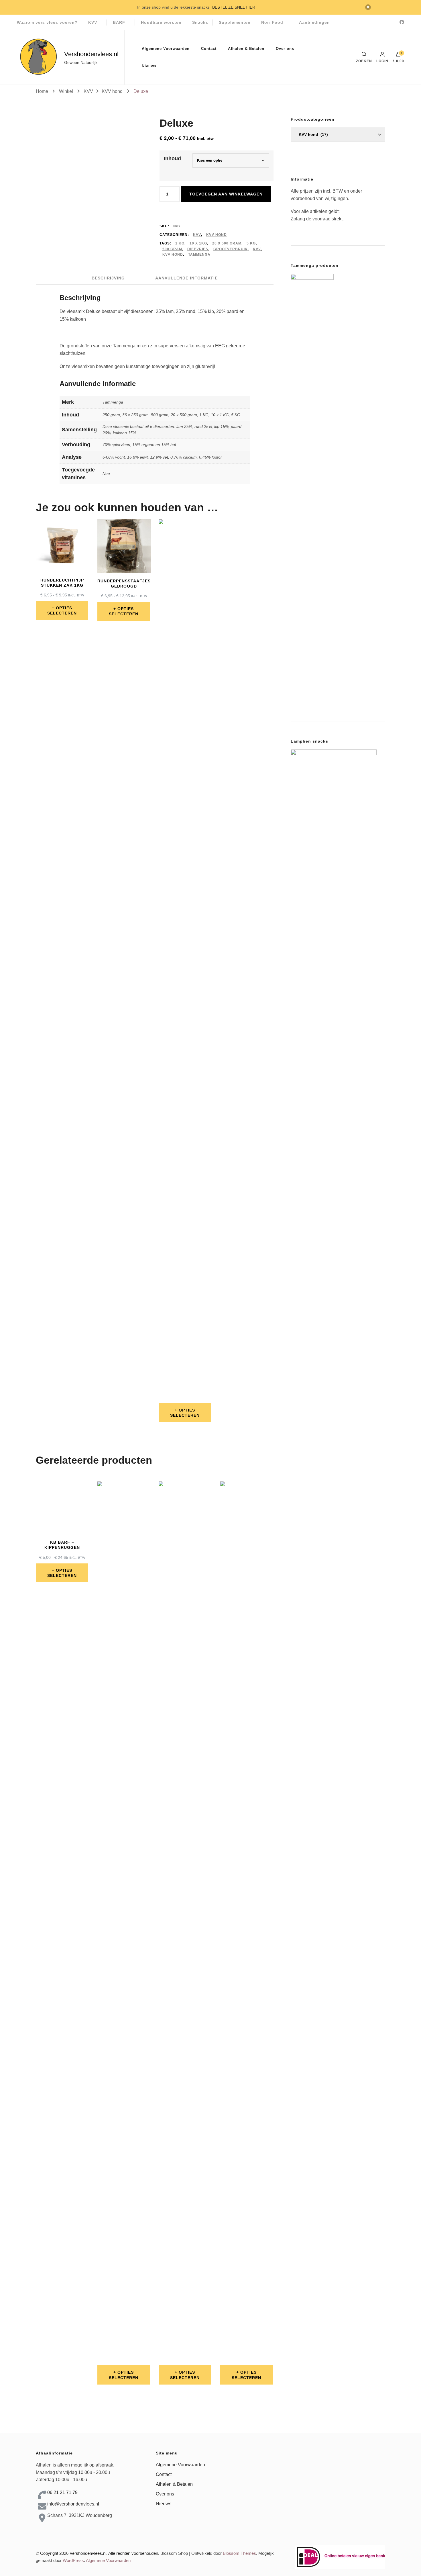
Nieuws (149, 66)
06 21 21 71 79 (62, 2492)
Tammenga (199, 255)
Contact (209, 49)
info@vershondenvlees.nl (73, 2504)
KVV (93, 22)
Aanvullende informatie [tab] (186, 278)
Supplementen (235, 22)
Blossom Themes (239, 2553)
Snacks (200, 22)
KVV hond (217, 235)
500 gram (172, 249)
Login (382, 61)
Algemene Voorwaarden (166, 49)
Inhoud (172, 158)
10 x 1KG (198, 243)
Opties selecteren (62, 610)
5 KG (251, 243)
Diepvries (198, 249)
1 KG (180, 243)
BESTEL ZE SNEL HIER (234, 7)
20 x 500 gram (227, 243)
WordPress (73, 2560)
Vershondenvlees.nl (91, 54)
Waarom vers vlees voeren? (47, 22)
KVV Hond (173, 255)
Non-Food (272, 22)
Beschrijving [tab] (108, 278)
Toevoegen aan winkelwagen (226, 194)
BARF (119, 22)
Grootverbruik (231, 249)
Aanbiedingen (314, 22)
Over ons (285, 49)
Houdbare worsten (161, 22)
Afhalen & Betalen (246, 49)
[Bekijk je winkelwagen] (398, 56)
